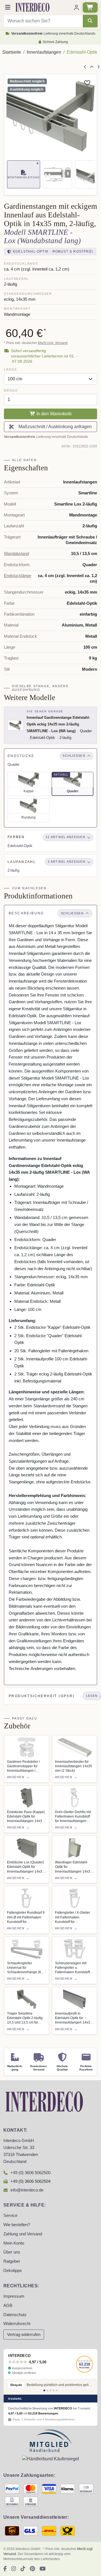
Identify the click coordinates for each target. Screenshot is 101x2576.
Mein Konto (14, 2243)
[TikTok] (23, 2569)
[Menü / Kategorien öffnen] (8, 7)
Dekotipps (13, 2271)
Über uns (12, 2252)
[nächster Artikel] (98, 67)
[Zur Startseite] (44, 2101)
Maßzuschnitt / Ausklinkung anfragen (54, 427)
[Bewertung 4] (54, 2390)
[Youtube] (43, 2569)
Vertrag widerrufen (24, 2335)
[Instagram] (14, 2569)
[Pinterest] (32, 2569)
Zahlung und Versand (23, 2234)
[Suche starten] (90, 21)
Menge (11, 390)
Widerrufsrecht (17, 2324)
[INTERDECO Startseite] (33, 7)
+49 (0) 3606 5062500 (30, 2173)
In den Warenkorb (53, 414)
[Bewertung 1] (44, 2390)
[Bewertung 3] (50, 2390)
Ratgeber (12, 2261)
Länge (10, 369)
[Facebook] (5, 2569)
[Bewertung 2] (47, 2390)
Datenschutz (15, 2315)
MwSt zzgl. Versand (53, 343)
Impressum (14, 2296)
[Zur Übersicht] (92, 67)
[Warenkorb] (90, 7)
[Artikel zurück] (85, 67)
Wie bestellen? (17, 2225)
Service (10, 2216)
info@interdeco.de (27, 2190)
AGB (8, 2305)
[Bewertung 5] (57, 2390)
